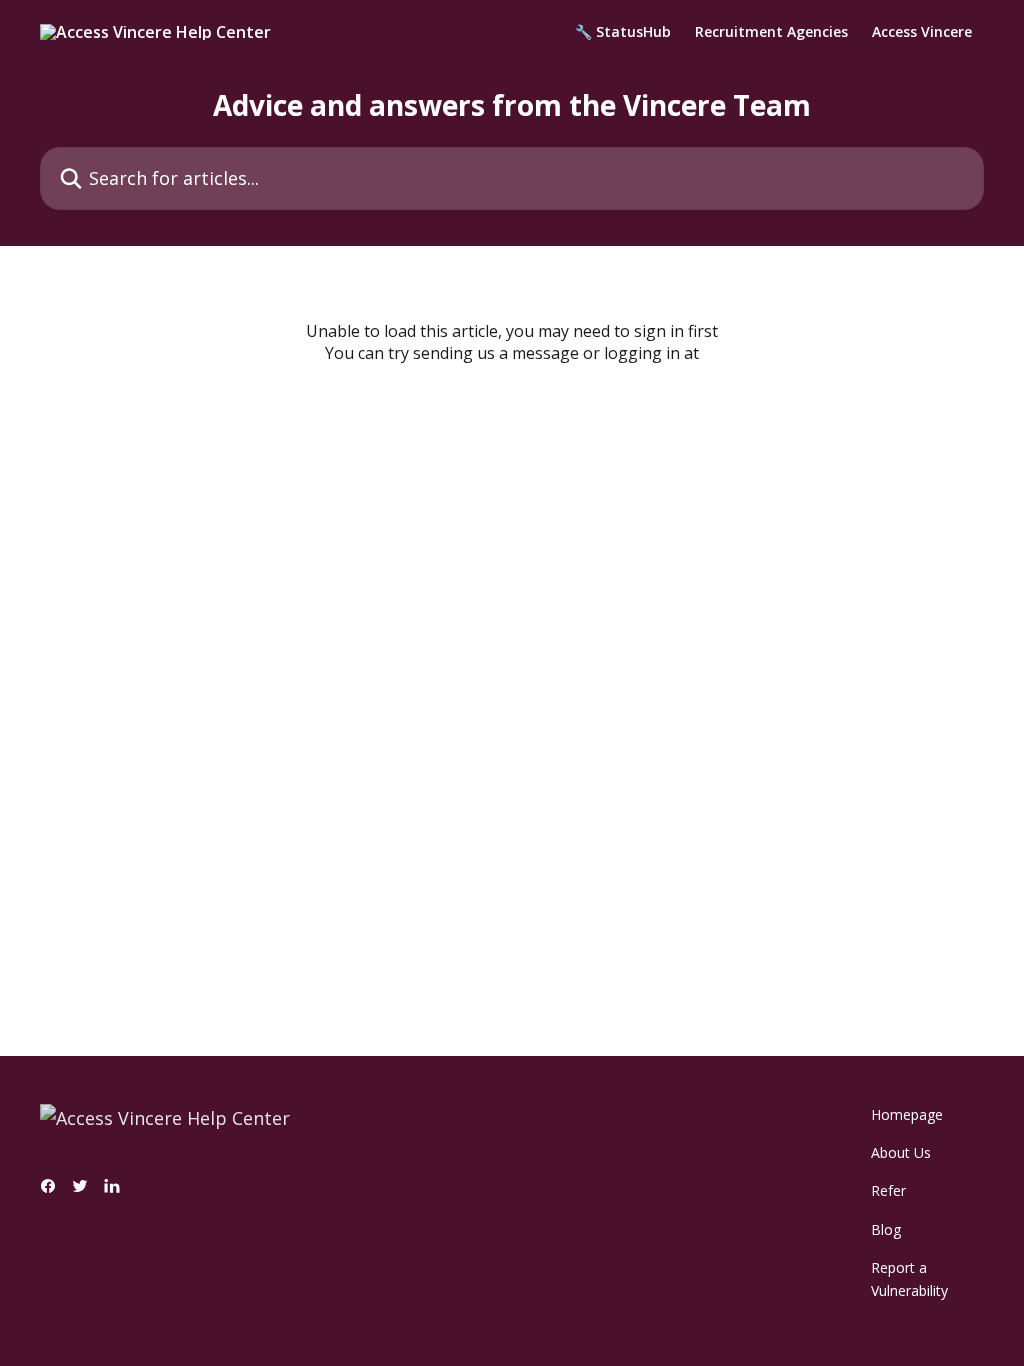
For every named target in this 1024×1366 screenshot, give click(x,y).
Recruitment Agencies (771, 32)
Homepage (907, 1114)
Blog (886, 1229)
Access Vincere (922, 32)
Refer (888, 1190)
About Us (901, 1152)
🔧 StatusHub (623, 32)
